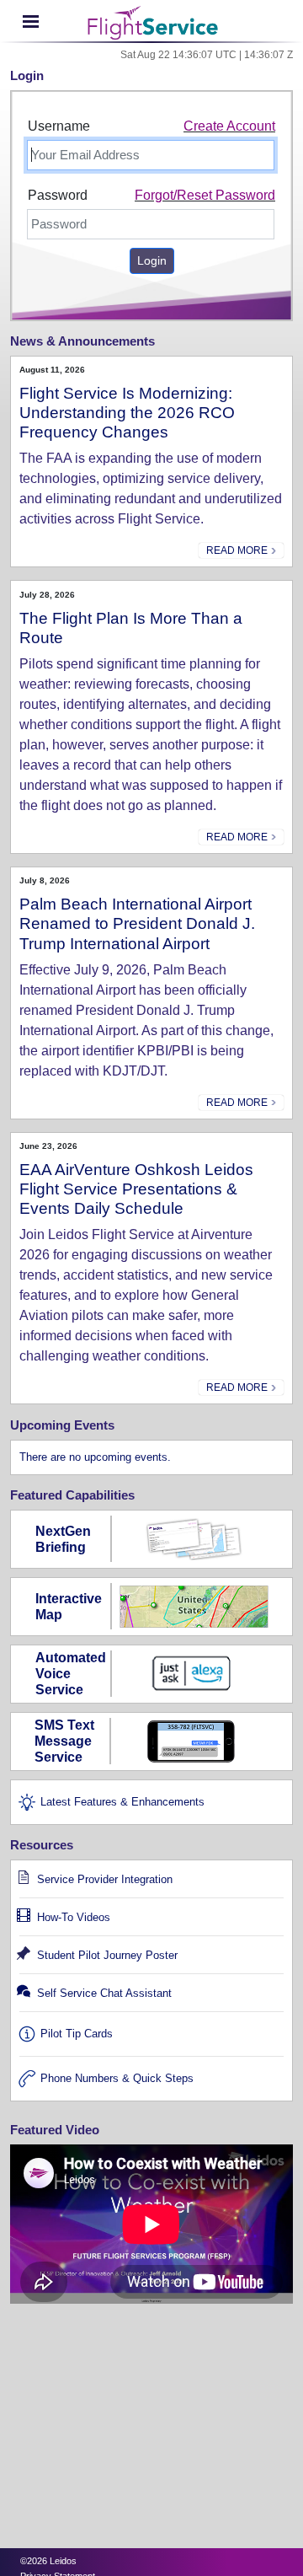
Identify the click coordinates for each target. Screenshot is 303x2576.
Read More (238, 550)
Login (152, 260)
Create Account (229, 126)
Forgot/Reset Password (205, 195)
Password (58, 195)
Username (59, 126)
